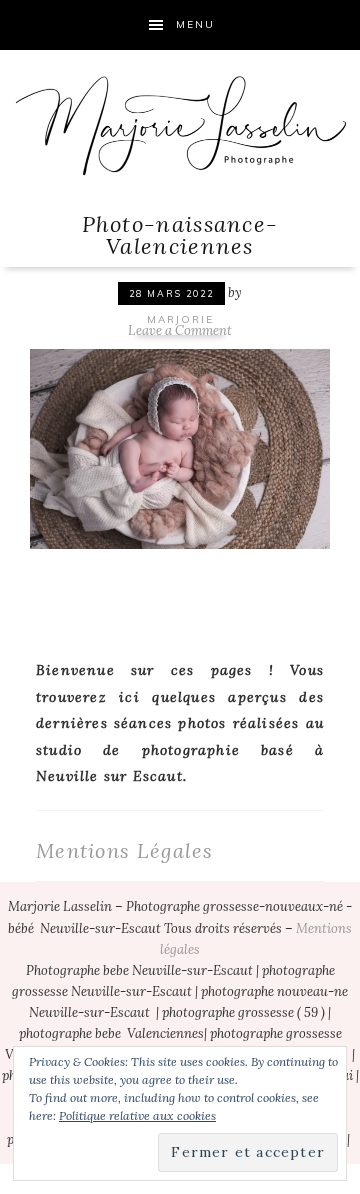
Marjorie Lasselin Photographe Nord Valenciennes (180, 125)
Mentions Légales (125, 850)
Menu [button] (195, 24)
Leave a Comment (180, 330)
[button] (180, 446)
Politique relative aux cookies (137, 1115)
